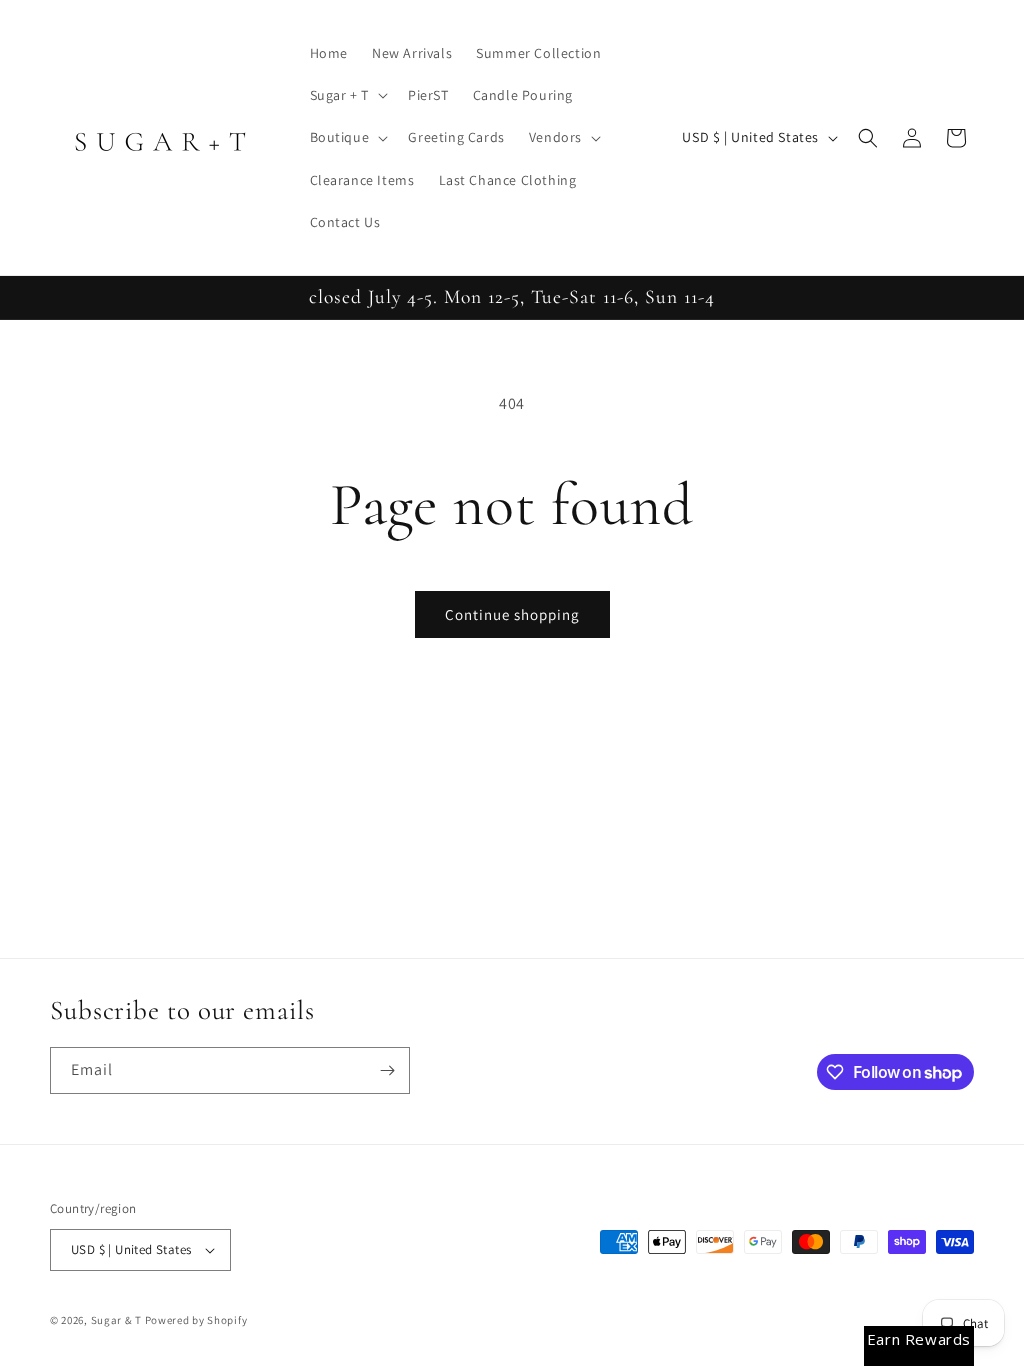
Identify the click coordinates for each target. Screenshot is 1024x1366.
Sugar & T (116, 1320)
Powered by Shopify (196, 1320)
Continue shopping (512, 614)
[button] (347, 95)
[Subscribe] (387, 1070)
